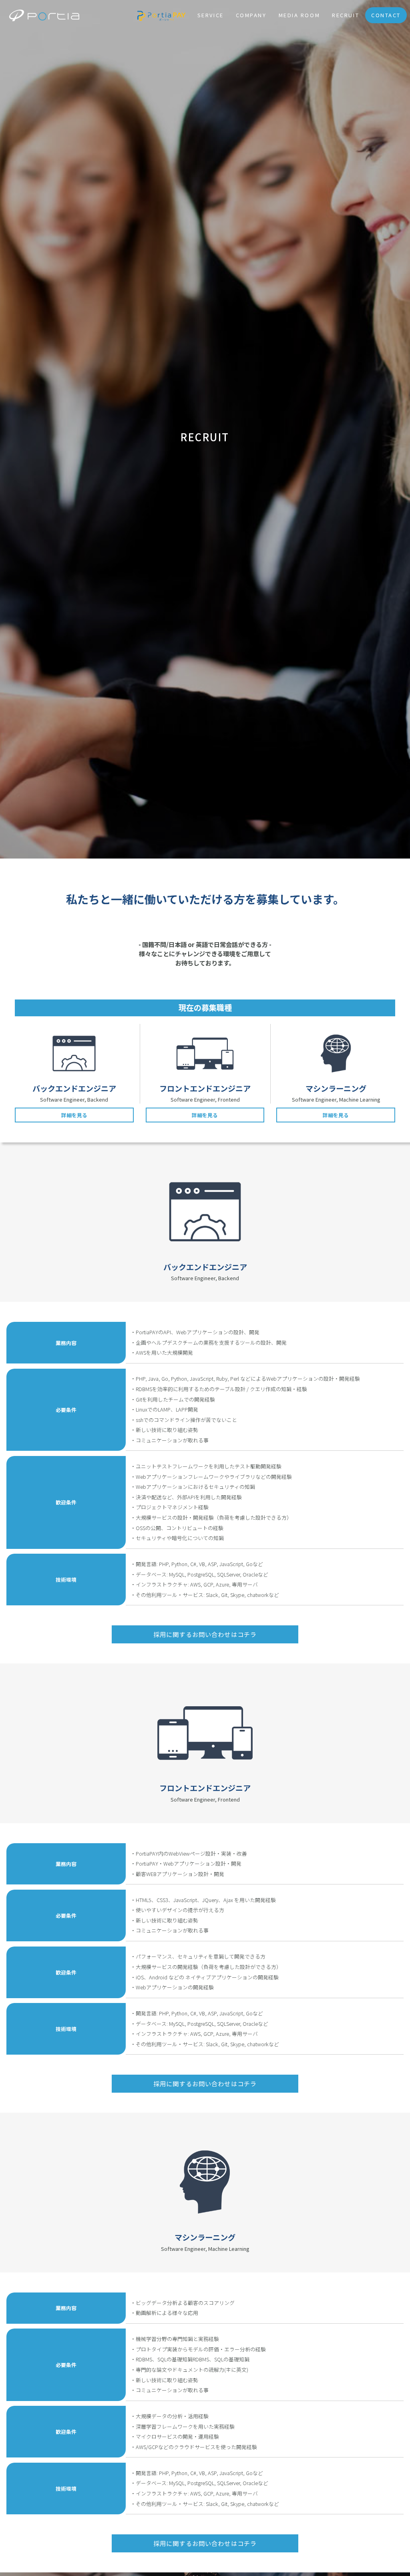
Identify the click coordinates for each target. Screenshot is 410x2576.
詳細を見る (74, 1115)
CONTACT (386, 15)
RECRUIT (346, 15)
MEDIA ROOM (299, 15)
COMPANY (251, 15)
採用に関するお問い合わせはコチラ (205, 1634)
